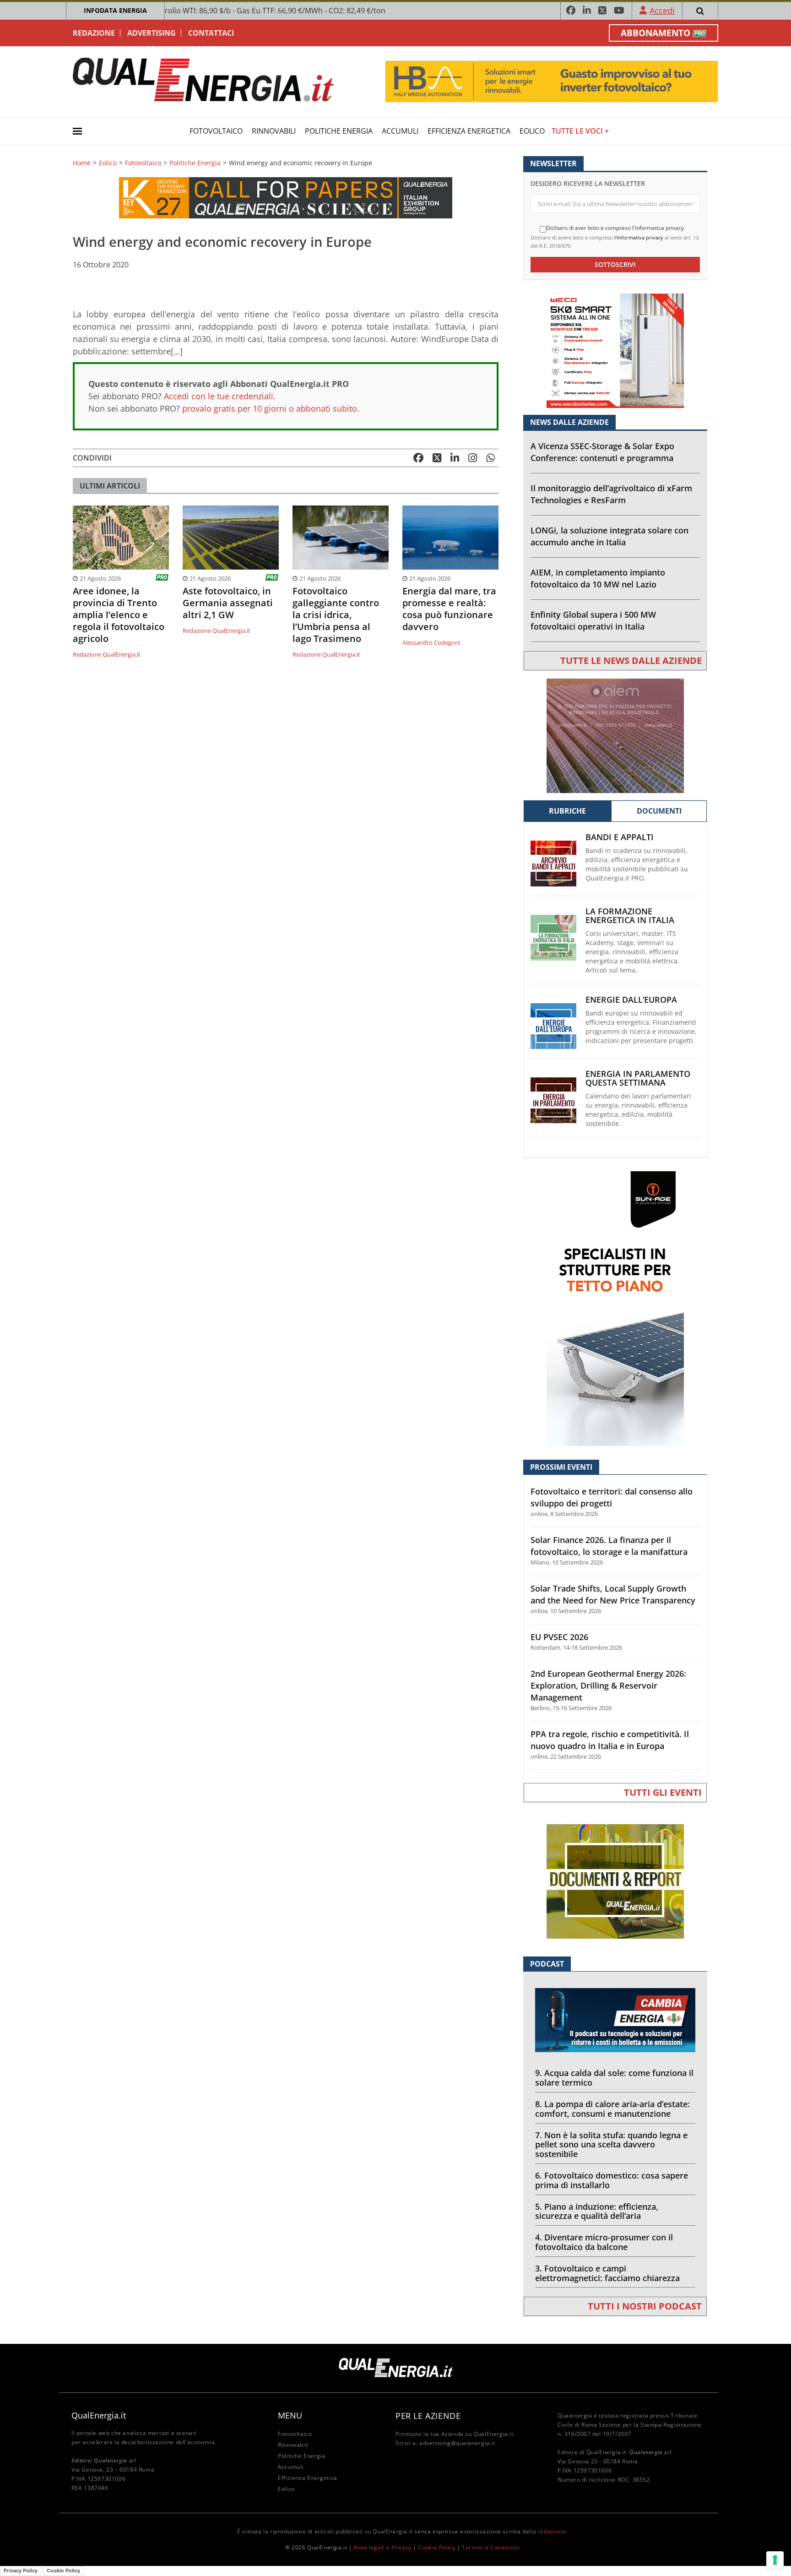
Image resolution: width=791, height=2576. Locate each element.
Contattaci (211, 33)
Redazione (94, 33)
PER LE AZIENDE (428, 2416)
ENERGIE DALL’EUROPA (631, 1000)
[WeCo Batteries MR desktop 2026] (615, 350)
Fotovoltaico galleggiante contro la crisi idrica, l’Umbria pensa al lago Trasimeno (336, 615)
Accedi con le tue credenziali (219, 396)
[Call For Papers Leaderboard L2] (286, 197)
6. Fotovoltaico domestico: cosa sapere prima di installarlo (612, 2180)
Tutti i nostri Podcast (645, 2306)
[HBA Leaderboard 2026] (552, 81)
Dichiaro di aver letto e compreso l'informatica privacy (615, 228)
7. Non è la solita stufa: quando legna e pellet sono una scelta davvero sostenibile (611, 2145)
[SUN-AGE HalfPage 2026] (615, 1308)
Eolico (532, 131)
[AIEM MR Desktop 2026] (615, 735)
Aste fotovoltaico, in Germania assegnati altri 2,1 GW (228, 603)
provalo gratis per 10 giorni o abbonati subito (270, 408)
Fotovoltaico (216, 131)
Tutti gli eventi (663, 1792)
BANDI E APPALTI (620, 837)
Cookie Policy (437, 2547)
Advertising (152, 33)
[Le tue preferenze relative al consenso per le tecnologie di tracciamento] (775, 2560)
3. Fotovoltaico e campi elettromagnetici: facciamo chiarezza (607, 2273)
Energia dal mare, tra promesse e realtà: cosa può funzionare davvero (449, 609)
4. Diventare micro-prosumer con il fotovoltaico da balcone (604, 2242)
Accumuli (400, 131)
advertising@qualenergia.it (457, 2443)
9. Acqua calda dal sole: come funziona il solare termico (614, 2078)
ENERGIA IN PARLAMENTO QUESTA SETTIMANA (638, 1078)
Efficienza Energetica (469, 131)
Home (82, 163)
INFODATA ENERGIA (115, 10)
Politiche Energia (339, 131)
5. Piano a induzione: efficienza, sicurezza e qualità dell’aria (597, 2211)
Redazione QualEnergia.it (107, 654)
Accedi (662, 11)
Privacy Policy (21, 2571)
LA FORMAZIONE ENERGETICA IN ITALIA (630, 916)
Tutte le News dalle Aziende (631, 660)
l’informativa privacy (639, 237)
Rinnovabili (274, 131)
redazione (552, 2531)
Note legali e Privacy (383, 2547)
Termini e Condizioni (491, 2547)
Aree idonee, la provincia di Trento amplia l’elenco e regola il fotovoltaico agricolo (119, 615)
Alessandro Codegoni (431, 642)
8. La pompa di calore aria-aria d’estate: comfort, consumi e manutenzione (612, 2109)
